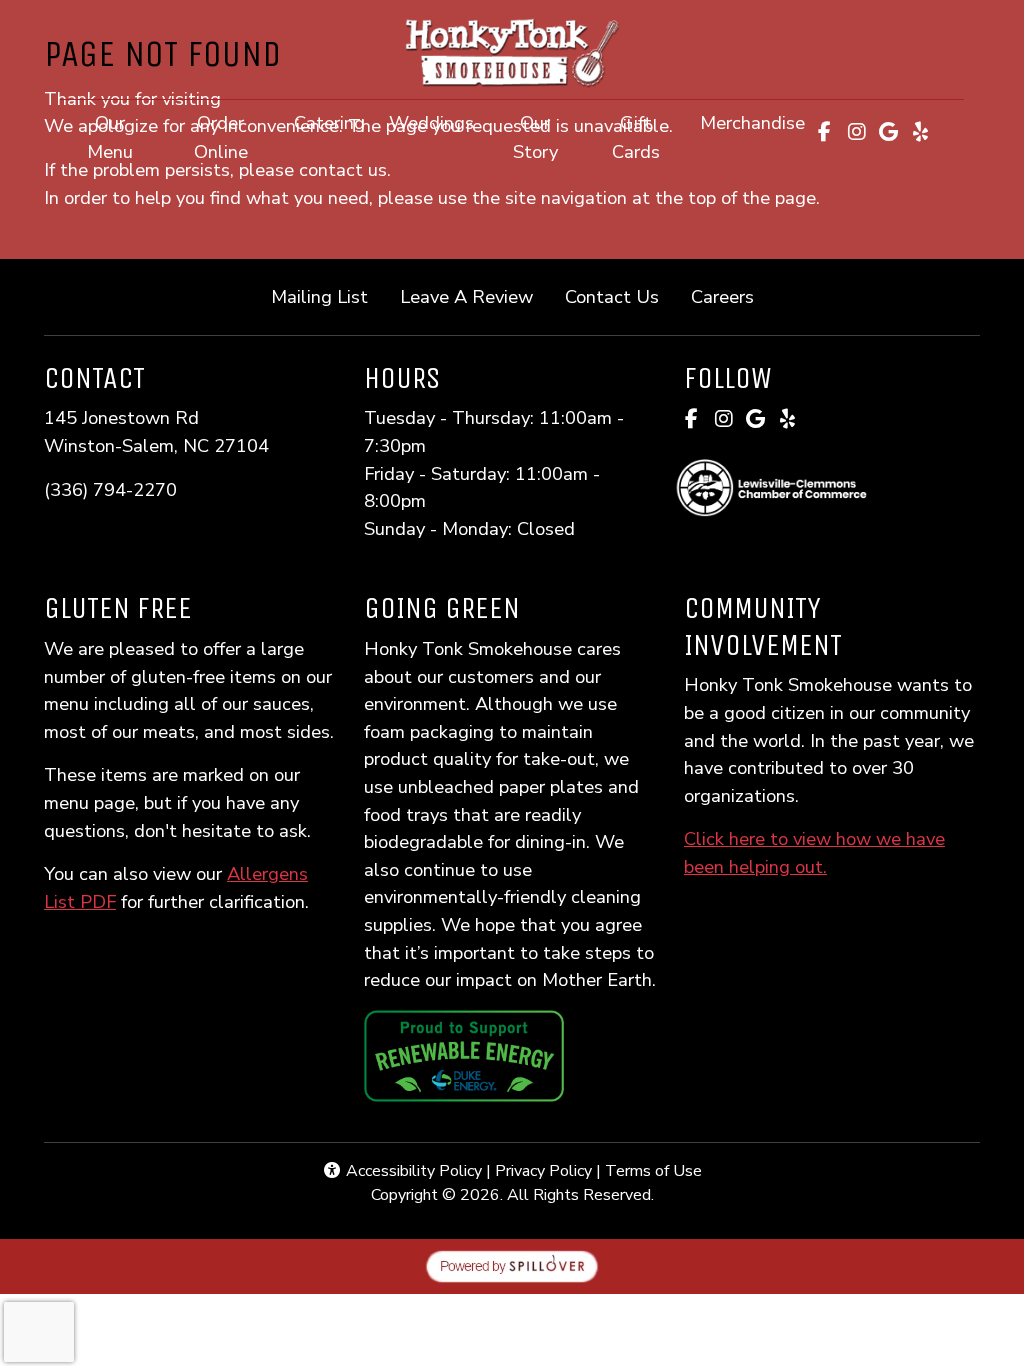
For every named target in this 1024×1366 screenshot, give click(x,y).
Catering (329, 122)
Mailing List (319, 296)
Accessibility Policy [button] (412, 1171)
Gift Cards (650, 137)
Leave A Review (474, 296)
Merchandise (752, 122)
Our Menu (110, 137)
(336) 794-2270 (110, 489)
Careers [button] (730, 296)
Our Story (535, 137)
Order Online (238, 137)
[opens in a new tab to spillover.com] (512, 1264)
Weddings (431, 122)
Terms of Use (653, 1171)
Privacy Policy (543, 1171)
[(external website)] (832, 488)
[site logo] (512, 51)
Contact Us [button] (620, 296)
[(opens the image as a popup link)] (464, 1054)
